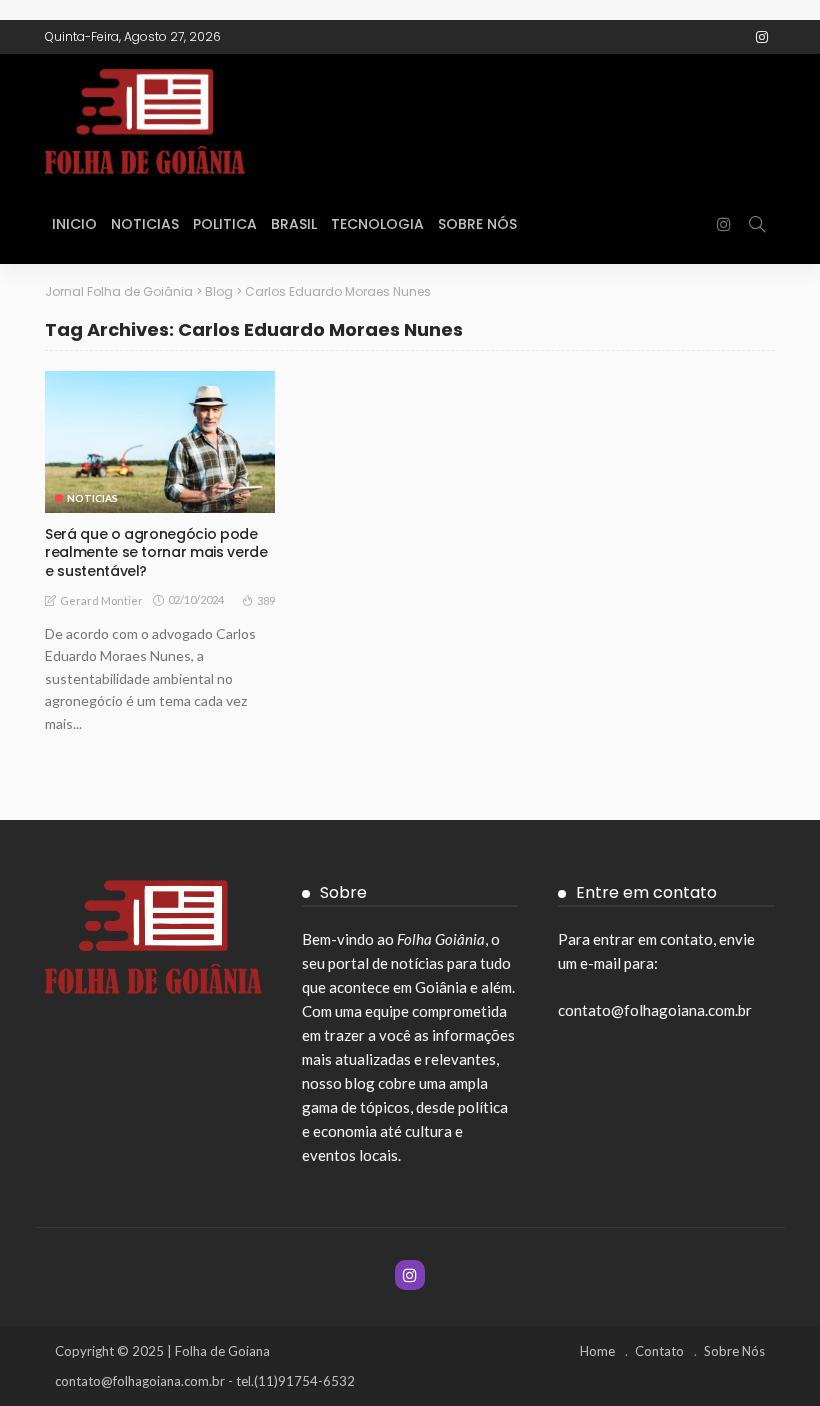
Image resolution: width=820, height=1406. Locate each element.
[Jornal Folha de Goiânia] (195, 119)
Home (597, 1351)
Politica (225, 224)
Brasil (294, 224)
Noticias (145, 224)
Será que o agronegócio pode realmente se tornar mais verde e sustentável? (156, 552)
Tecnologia (377, 224)
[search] (757, 224)
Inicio (74, 224)
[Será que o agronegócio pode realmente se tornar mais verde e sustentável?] (160, 442)
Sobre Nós (477, 224)
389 (266, 600)
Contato (659, 1351)
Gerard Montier (101, 600)
